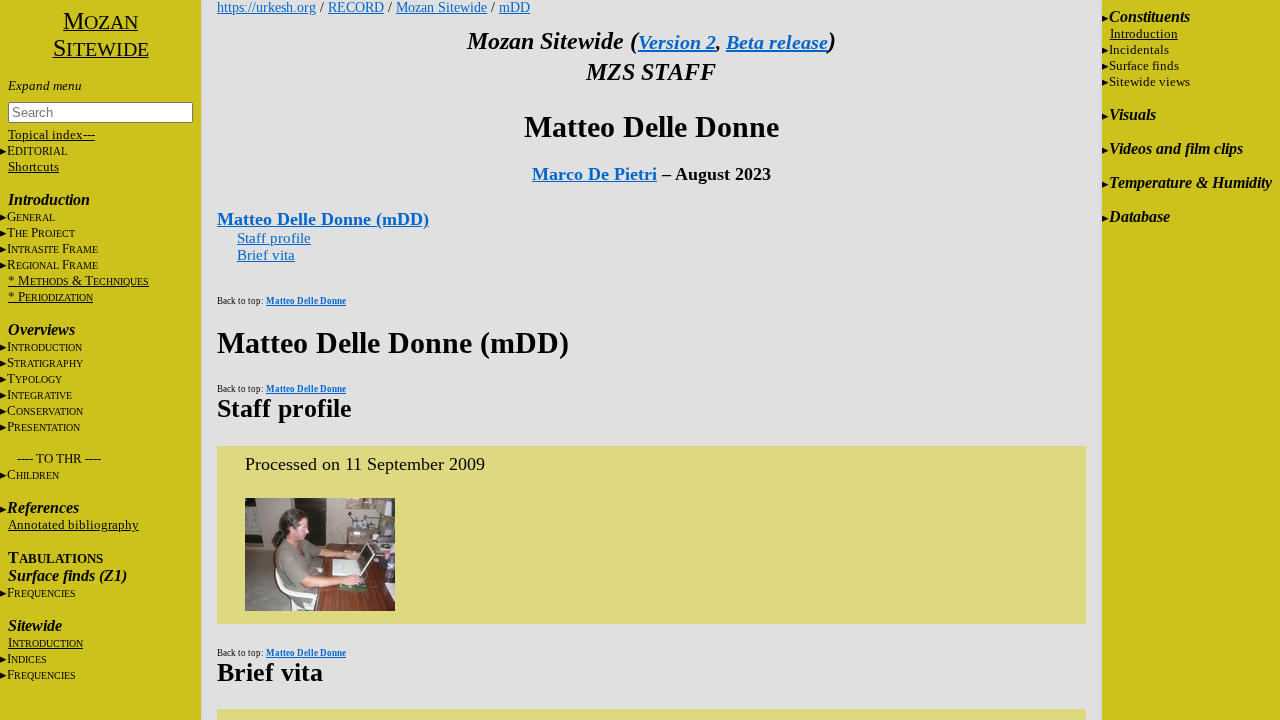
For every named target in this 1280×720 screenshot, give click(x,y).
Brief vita (266, 255)
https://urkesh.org (266, 7)
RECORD (356, 7)
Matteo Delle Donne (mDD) (323, 219)
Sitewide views (1149, 81)
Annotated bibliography (73, 524)
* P (50, 296)
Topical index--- (51, 134)
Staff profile (274, 238)
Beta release (777, 42)
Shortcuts (33, 166)
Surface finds (1144, 65)
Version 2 (677, 42)
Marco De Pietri (594, 174)
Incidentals (1139, 49)
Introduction (1144, 33)
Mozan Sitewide (441, 7)
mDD (514, 7)
